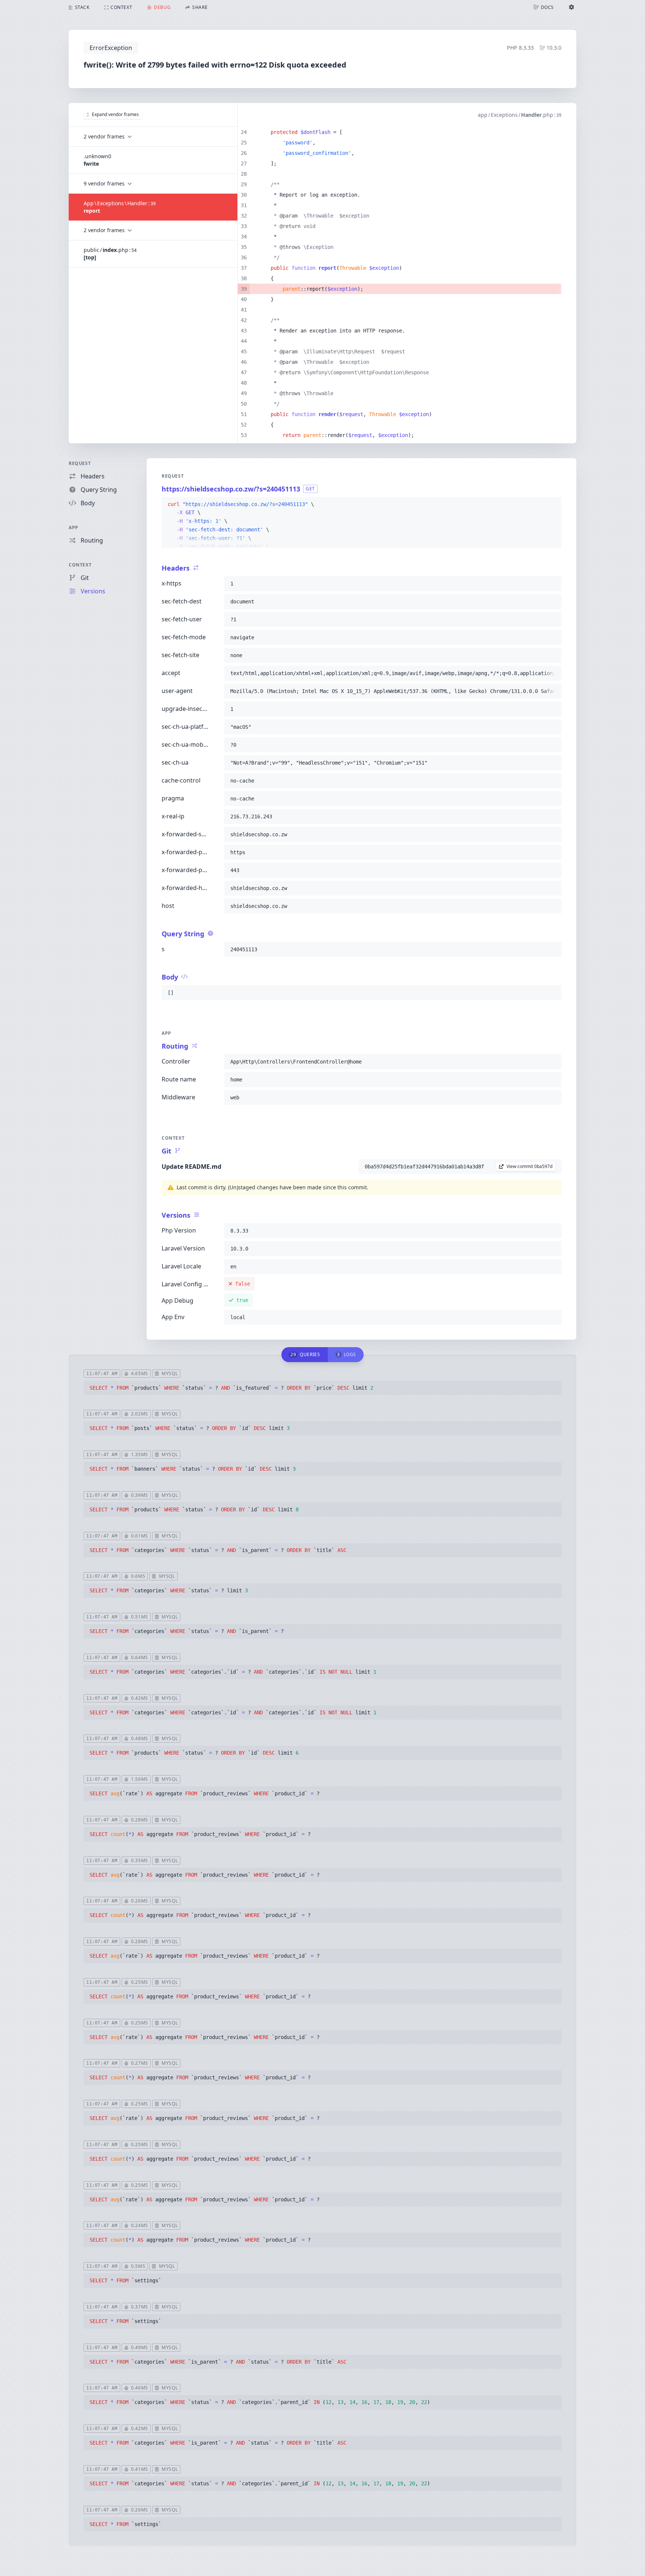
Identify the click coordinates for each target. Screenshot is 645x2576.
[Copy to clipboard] (552, 505)
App (74, 527)
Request (80, 463)
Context (80, 565)
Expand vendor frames (115, 114)
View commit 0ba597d (529, 1166)
